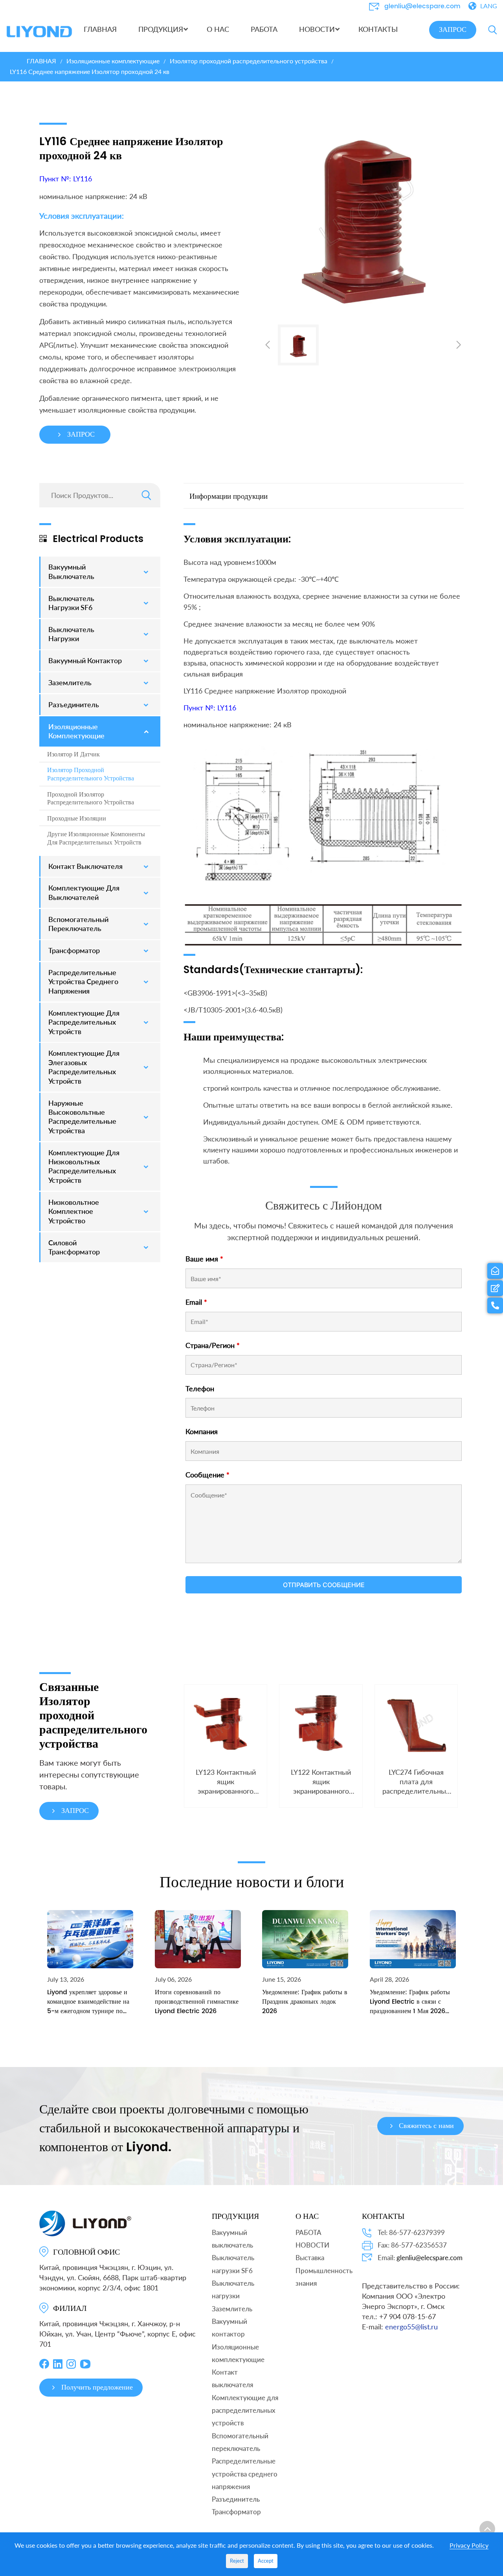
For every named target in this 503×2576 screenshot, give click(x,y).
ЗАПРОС (453, 30)
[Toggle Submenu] (147, 572)
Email (196, 1302)
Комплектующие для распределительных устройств (245, 2410)
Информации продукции (229, 496)
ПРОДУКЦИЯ (235, 2216)
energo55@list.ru (411, 2327)
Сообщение (207, 1475)
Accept (266, 2561)
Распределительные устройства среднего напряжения (245, 2474)
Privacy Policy (469, 2545)
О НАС (307, 2216)
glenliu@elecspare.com (422, 6)
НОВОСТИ (312, 2245)
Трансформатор (236, 2512)
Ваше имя (204, 1259)
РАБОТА (308, 2232)
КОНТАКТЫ (383, 2216)
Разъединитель (236, 2499)
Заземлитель (232, 2309)
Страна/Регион (213, 1345)
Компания (202, 1431)
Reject (237, 2561)
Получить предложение (97, 2387)
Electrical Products (98, 539)
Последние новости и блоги (252, 1881)
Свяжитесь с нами (426, 2126)
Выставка (310, 2258)
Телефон (200, 1388)
